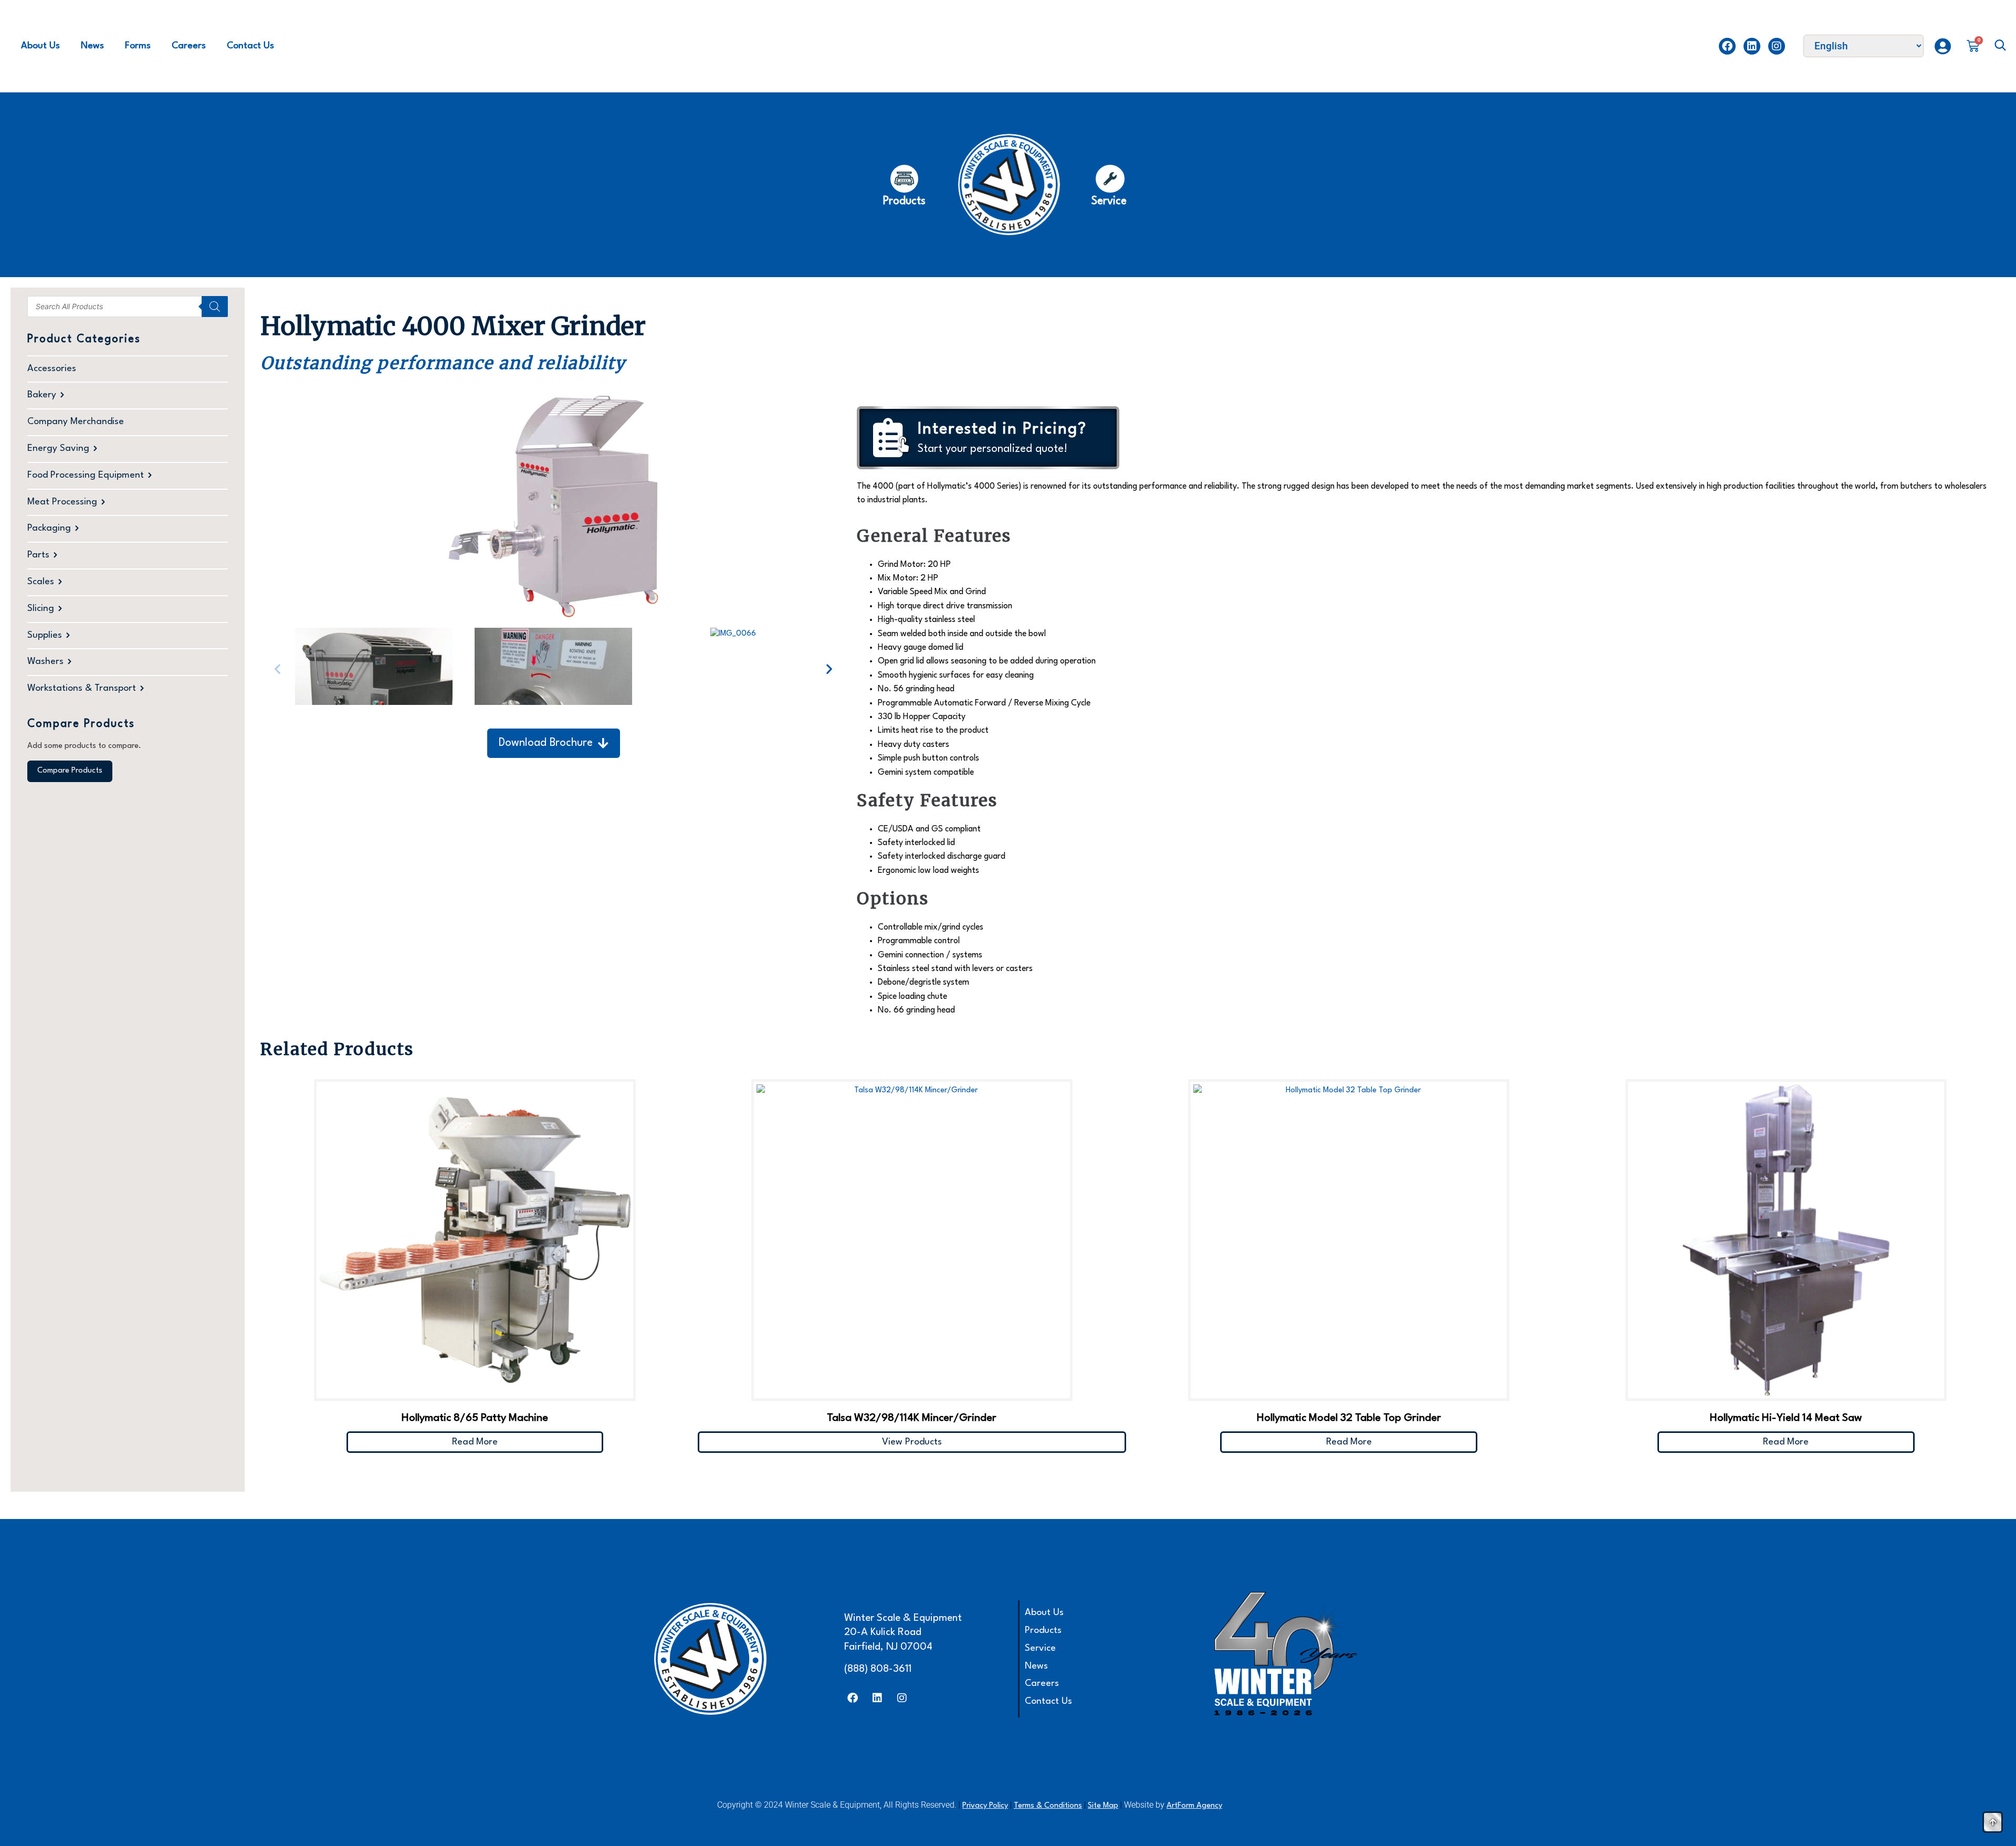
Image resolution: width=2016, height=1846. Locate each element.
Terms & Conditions (1048, 1806)
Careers (189, 46)
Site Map (1103, 1806)
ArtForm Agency (1194, 1806)
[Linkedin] (1752, 46)
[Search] (215, 307)
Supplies (45, 635)
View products (912, 1442)
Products (1043, 1631)
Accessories (52, 369)
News (92, 46)
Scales (41, 582)
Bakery (42, 395)
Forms (138, 46)
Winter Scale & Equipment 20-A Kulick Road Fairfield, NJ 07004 (903, 1633)
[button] (277, 668)
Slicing (41, 609)
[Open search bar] (2000, 46)
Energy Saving (58, 449)
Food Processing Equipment (86, 475)
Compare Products (70, 771)
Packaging (49, 528)
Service (1040, 1648)
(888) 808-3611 (878, 1669)
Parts (38, 555)
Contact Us (250, 46)
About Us (40, 46)
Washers (45, 662)
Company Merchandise (76, 422)
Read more (475, 1442)
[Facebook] (1727, 46)
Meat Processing (62, 502)
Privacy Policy (985, 1806)
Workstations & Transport (82, 688)
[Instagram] (1777, 46)
